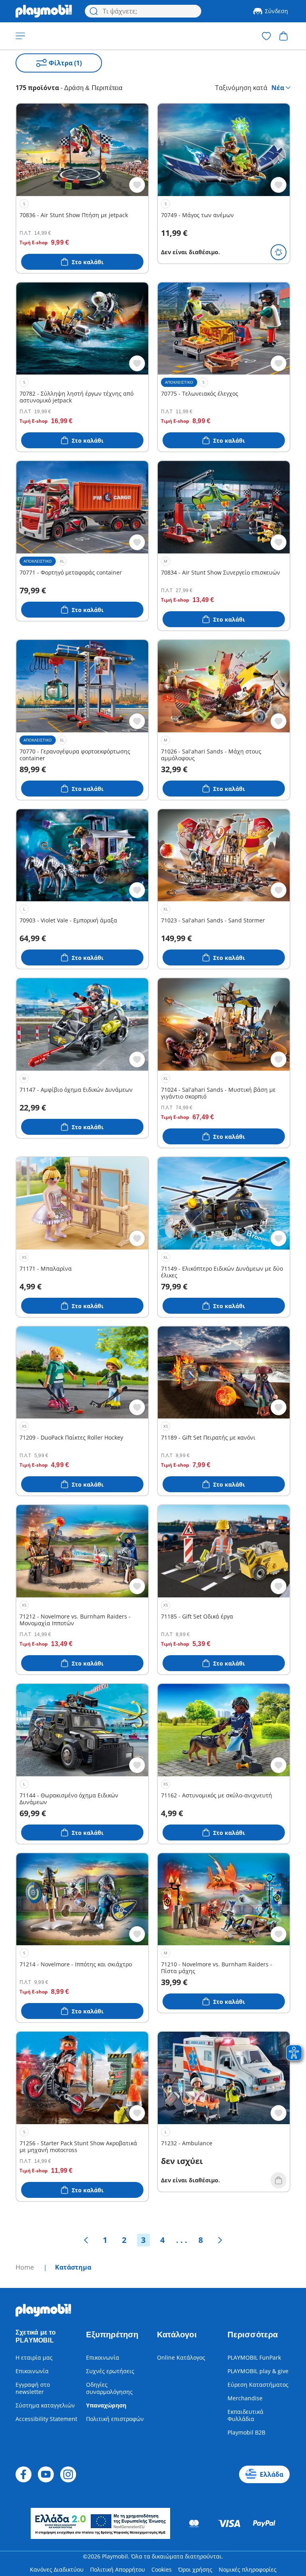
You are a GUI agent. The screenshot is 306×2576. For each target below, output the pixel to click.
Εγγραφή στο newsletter (33, 2388)
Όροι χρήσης (195, 2569)
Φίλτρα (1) (65, 63)
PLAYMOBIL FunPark (254, 2357)
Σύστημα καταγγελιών (45, 2405)
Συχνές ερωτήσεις (110, 2371)
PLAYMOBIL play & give (258, 2371)
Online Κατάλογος (181, 2357)
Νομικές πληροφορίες (248, 2569)
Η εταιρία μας (34, 2357)
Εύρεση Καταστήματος (258, 2385)
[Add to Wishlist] (137, 185)
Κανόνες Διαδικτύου (57, 2569)
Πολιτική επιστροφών (115, 2419)
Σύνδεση (277, 11)
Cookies (162, 2569)
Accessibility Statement (46, 2419)
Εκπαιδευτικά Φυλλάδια (245, 2415)
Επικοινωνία (32, 2371)
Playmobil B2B (246, 2432)
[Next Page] (220, 2240)
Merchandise (245, 2398)
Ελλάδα (272, 2474)
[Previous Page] (86, 2240)
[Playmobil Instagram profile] (68, 2474)
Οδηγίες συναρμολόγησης (109, 2388)
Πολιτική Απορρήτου (118, 2569)
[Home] (44, 11)
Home (25, 2267)
